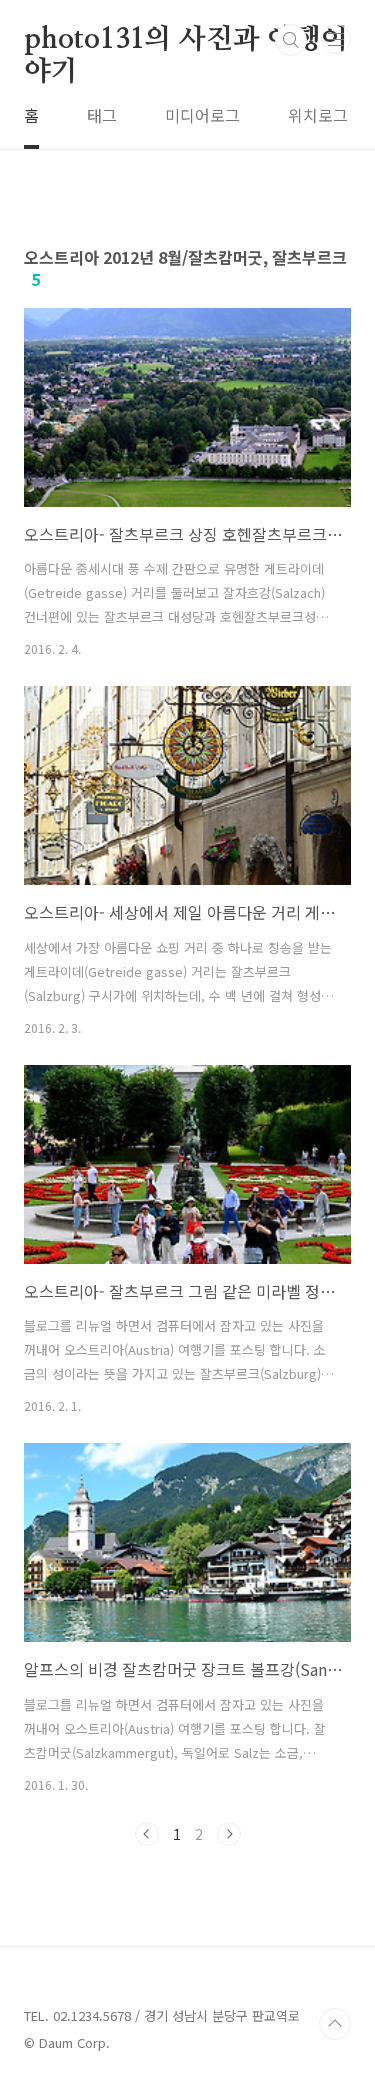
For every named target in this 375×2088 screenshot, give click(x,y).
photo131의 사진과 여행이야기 (186, 41)
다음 (229, 1834)
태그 (102, 115)
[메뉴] (336, 39)
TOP (335, 2024)
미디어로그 (202, 115)
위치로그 (318, 115)
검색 (291, 40)
